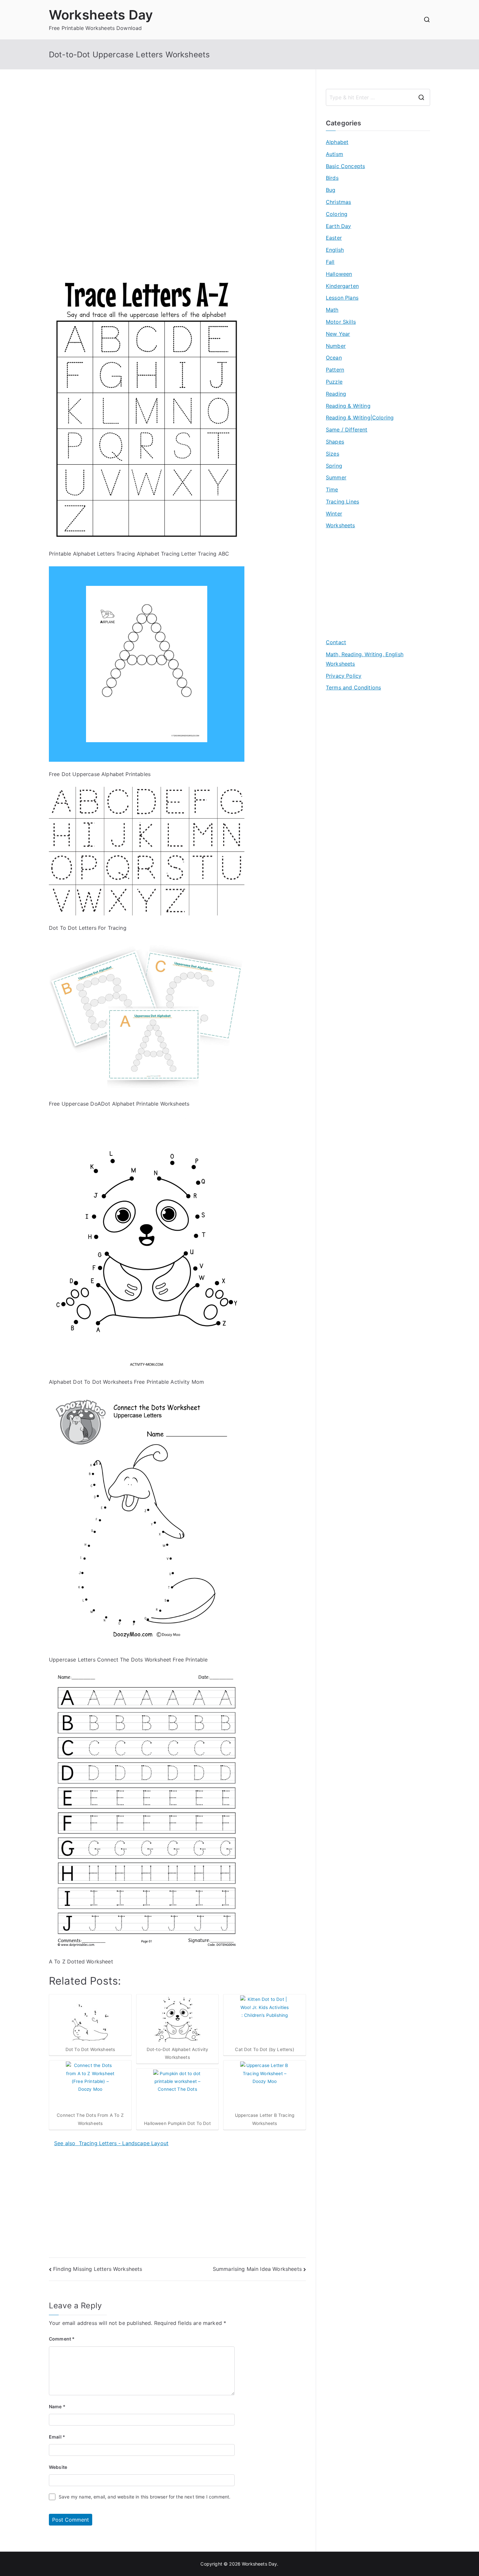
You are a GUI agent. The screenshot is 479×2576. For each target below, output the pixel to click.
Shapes (335, 442)
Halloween (339, 274)
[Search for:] (378, 97)
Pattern (335, 370)
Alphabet (337, 142)
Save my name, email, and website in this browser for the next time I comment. (145, 2497)
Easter (334, 238)
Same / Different (347, 430)
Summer (336, 477)
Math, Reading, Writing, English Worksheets (365, 659)
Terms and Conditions (353, 687)
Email (57, 2437)
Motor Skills (341, 322)
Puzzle (334, 382)
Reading (336, 394)
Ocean (334, 358)
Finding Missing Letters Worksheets (98, 2269)
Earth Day (338, 226)
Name (57, 2406)
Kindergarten (342, 286)
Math (332, 310)
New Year (338, 334)
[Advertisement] (177, 134)
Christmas (338, 202)
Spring (334, 466)
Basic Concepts (345, 166)
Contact (336, 642)
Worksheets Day (101, 15)
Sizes (333, 454)
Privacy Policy (344, 676)
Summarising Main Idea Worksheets (257, 2269)
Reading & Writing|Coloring (360, 418)
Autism (334, 154)
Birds (332, 178)
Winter (334, 514)
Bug (331, 190)
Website (58, 2467)
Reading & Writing (348, 406)
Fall (330, 262)
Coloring (337, 214)
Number (336, 346)
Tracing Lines (342, 502)
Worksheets (341, 525)
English (335, 250)
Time (332, 489)
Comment (62, 2339)
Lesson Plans (342, 298)
